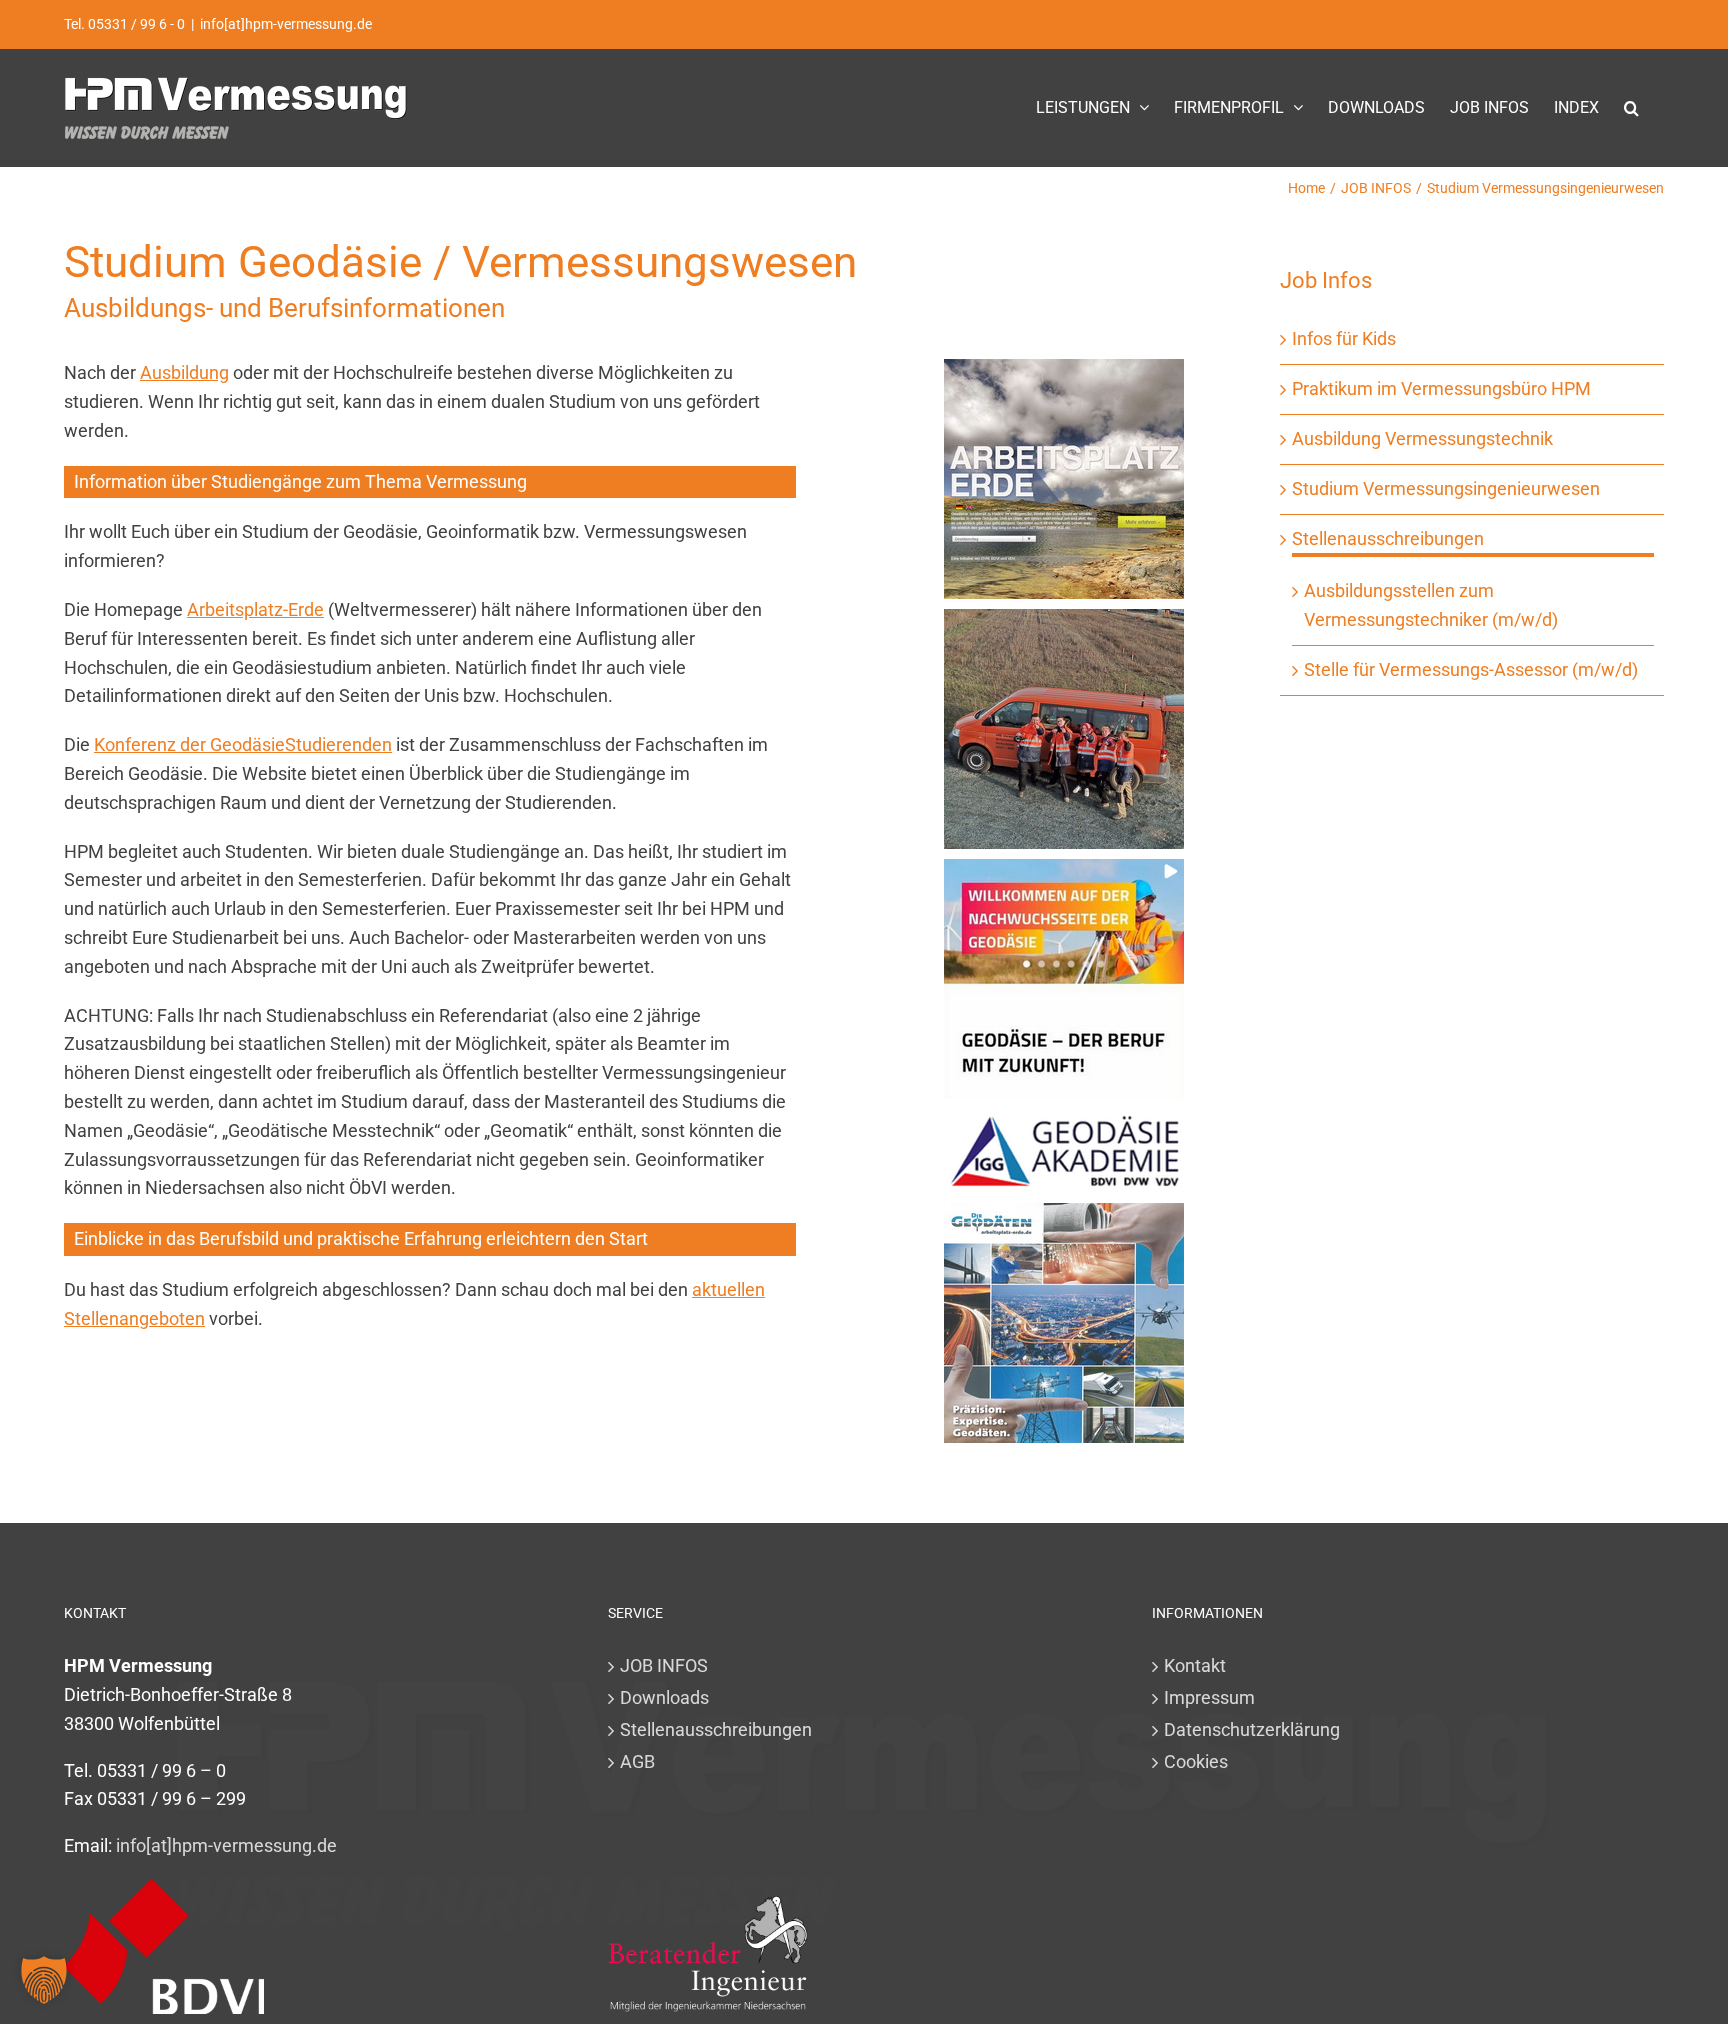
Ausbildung (184, 372)
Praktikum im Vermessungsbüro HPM (1441, 388)
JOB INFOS (664, 1665)
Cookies (1196, 1761)
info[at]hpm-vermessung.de (286, 24)
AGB (637, 1761)
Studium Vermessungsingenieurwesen (1446, 488)
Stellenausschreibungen (1388, 538)
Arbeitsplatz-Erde (255, 609)
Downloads (664, 1697)
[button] (1631, 107)
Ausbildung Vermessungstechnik (1422, 438)
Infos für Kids (1344, 338)
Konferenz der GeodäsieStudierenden (243, 744)
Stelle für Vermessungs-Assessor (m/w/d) (1471, 669)
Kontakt (1195, 1665)
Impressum (1209, 1697)
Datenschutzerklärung (1252, 1729)
